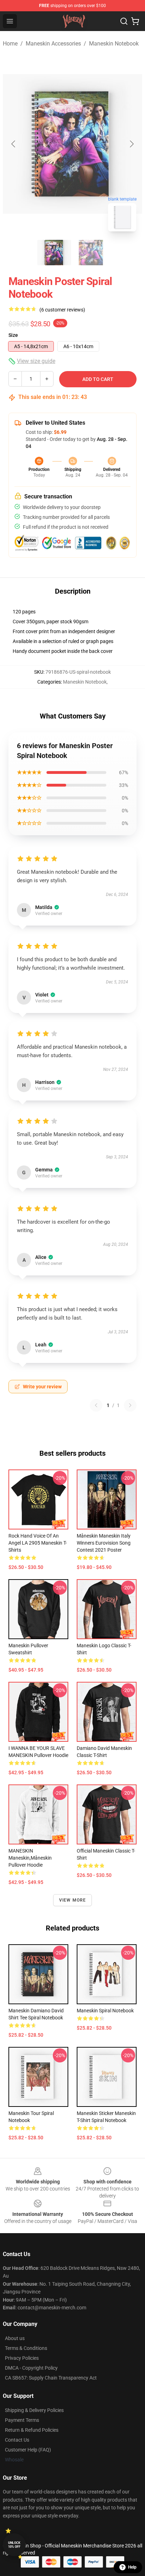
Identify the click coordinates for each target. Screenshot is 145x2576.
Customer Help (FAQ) (28, 2450)
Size (13, 335)
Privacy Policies (22, 2358)
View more (73, 1900)
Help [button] (132, 2567)
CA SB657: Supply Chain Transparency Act (51, 2378)
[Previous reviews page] (96, 1405)
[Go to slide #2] (91, 253)
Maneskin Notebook (114, 44)
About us (15, 2338)
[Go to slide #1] (54, 253)
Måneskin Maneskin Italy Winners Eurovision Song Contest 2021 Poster (104, 1543)
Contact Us (17, 2440)
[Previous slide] (14, 144)
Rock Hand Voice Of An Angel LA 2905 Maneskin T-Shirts (38, 1543)
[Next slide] (131, 144)
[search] (124, 21)
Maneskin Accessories (53, 44)
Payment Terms (22, 2420)
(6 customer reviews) (62, 310)
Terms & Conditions (26, 2348)
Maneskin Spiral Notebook (105, 2011)
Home (10, 44)
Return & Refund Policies (32, 2430)
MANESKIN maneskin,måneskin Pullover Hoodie (30, 1858)
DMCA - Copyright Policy (31, 2368)
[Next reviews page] (130, 1405)
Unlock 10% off (14, 2545)
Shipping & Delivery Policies (34, 2410)
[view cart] (135, 21)
